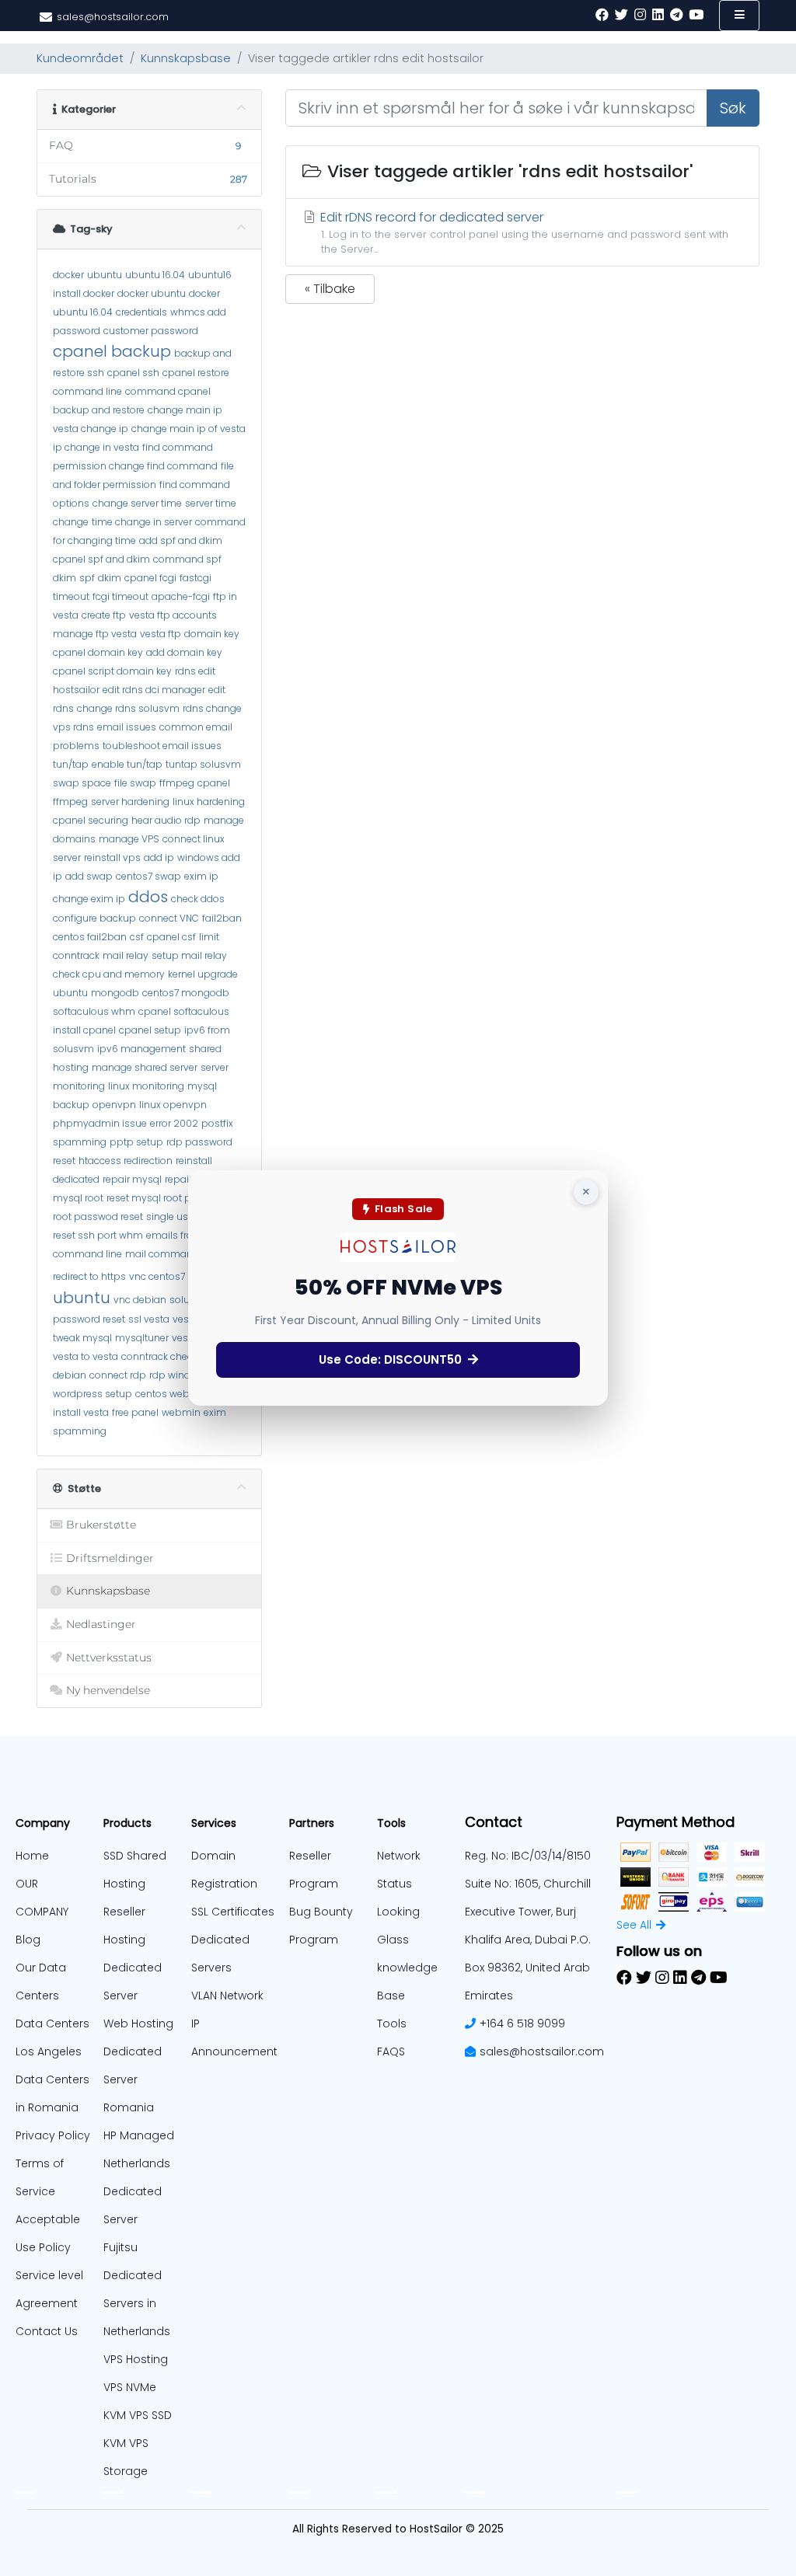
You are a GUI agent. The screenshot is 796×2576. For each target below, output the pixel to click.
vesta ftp (161, 634)
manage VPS (129, 839)
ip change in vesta (96, 447)
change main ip (185, 410)
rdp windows (180, 1375)
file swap (135, 783)
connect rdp (118, 1375)
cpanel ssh (133, 373)
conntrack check (159, 1356)
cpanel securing (91, 820)
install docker (84, 293)
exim (215, 1412)
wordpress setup (93, 1394)
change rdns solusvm (128, 708)
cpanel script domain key (112, 671)
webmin (181, 1412)
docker (68, 275)
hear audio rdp (166, 820)
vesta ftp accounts (173, 615)
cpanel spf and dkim (101, 559)
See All (634, 1925)
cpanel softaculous (184, 1011)
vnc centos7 (157, 1276)
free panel (135, 1412)
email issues (127, 727)
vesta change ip (91, 429)
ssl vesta (149, 1319)
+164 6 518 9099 (522, 2024)
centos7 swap (148, 876)
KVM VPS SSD (138, 2415)
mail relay (126, 955)
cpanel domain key (98, 652)
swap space (82, 783)
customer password (151, 331)
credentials (141, 312)
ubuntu (105, 275)
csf (137, 937)
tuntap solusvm (203, 764)
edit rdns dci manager (154, 690)
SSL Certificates (233, 1912)
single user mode (187, 1217)
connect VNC (169, 918)
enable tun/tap (127, 764)
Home (32, 1856)
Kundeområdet (80, 58)
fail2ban (222, 918)
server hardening (130, 802)
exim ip (201, 876)
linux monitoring (146, 1086)
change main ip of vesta (189, 429)
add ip (159, 858)
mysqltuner (142, 1338)
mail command (162, 1254)
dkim (110, 578)
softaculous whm (94, 1011)
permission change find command (135, 466)
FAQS (391, 2051)
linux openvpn (173, 1105)
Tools (392, 2024)
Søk (733, 108)
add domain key (184, 652)
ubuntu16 (210, 275)
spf (87, 578)
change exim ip (89, 899)
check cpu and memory (109, 974)
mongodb (115, 993)
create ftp (104, 615)
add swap (89, 876)
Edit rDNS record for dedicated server (523, 232)
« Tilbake (330, 289)
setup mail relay (189, 955)
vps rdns (73, 727)
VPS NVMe (130, 2387)
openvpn (114, 1105)
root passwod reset (98, 1217)
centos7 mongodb (186, 993)
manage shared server (145, 1067)
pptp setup (136, 1142)
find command (178, 447)
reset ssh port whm (98, 1235)
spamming (80, 1431)
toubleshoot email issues (162, 746)
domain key (212, 634)
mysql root (78, 1198)
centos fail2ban (90, 937)
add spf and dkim (181, 540)
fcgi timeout (120, 596)
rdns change (212, 708)
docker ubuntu (152, 293)
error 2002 (174, 1123)
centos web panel (177, 1394)
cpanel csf (171, 937)
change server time (137, 503)
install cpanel (84, 1030)
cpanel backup (112, 351)
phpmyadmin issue (100, 1123)
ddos (148, 897)
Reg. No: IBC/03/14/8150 (528, 1856)
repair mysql (132, 1179)
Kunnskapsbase (186, 58)
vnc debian (140, 1300)
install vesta (81, 1412)
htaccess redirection (126, 1161)
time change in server (142, 522)
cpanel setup (150, 1030)
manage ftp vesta (95, 634)
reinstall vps (112, 858)
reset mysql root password (169, 1198)
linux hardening (209, 802)
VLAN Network (227, 1996)
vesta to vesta (86, 1356)
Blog (28, 1940)
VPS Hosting (136, 2359)
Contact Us (47, 2331)
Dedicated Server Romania (133, 2079)
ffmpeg (177, 783)
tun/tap (71, 764)
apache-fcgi (181, 596)
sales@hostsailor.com (542, 2051)
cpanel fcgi (150, 578)
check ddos (198, 899)
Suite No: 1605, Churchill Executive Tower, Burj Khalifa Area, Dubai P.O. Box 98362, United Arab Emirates (528, 1940)
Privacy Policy (53, 2135)
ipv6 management (141, 1049)
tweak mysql (82, 1338)
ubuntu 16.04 (155, 275)
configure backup (94, 918)
